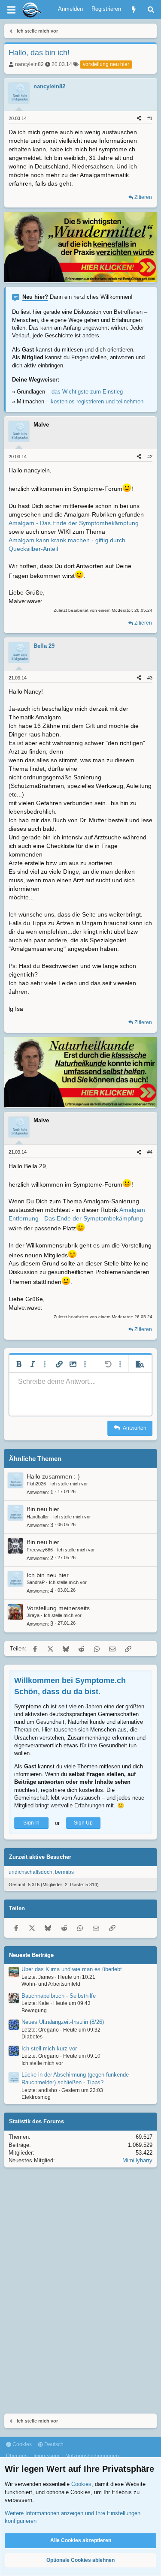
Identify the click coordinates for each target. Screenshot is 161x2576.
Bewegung (34, 2011)
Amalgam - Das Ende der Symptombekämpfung (74, 523)
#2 (150, 457)
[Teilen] (139, 119)
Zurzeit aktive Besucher (40, 1857)
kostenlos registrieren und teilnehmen (97, 401)
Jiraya (33, 1615)
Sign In (31, 1823)
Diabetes (32, 2037)
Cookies (21, 2444)
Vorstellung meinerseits (58, 1608)
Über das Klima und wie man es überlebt (72, 1969)
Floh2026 (36, 1484)
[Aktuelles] (134, 10)
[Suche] (151, 10)
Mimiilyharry (137, 2160)
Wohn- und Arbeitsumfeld (51, 1984)
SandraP (36, 1582)
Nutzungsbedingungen (92, 2456)
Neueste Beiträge (31, 1955)
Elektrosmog (36, 2097)
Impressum (46, 2456)
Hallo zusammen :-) (53, 1476)
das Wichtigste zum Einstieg (87, 392)
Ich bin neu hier (48, 1575)
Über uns (17, 2456)
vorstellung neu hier (106, 64)
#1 (150, 118)
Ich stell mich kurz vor (49, 2048)
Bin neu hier (43, 1509)
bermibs (64, 1872)
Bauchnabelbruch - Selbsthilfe (59, 1996)
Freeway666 (40, 1550)
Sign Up (83, 1823)
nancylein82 (29, 64)
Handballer (38, 1517)
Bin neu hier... (45, 1542)
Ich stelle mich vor (69, 1484)
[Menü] (11, 10)
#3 (150, 678)
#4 (150, 1152)
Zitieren (143, 197)
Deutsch (53, 2444)
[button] (19, 1364)
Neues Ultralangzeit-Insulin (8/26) (63, 2022)
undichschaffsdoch (30, 1872)
